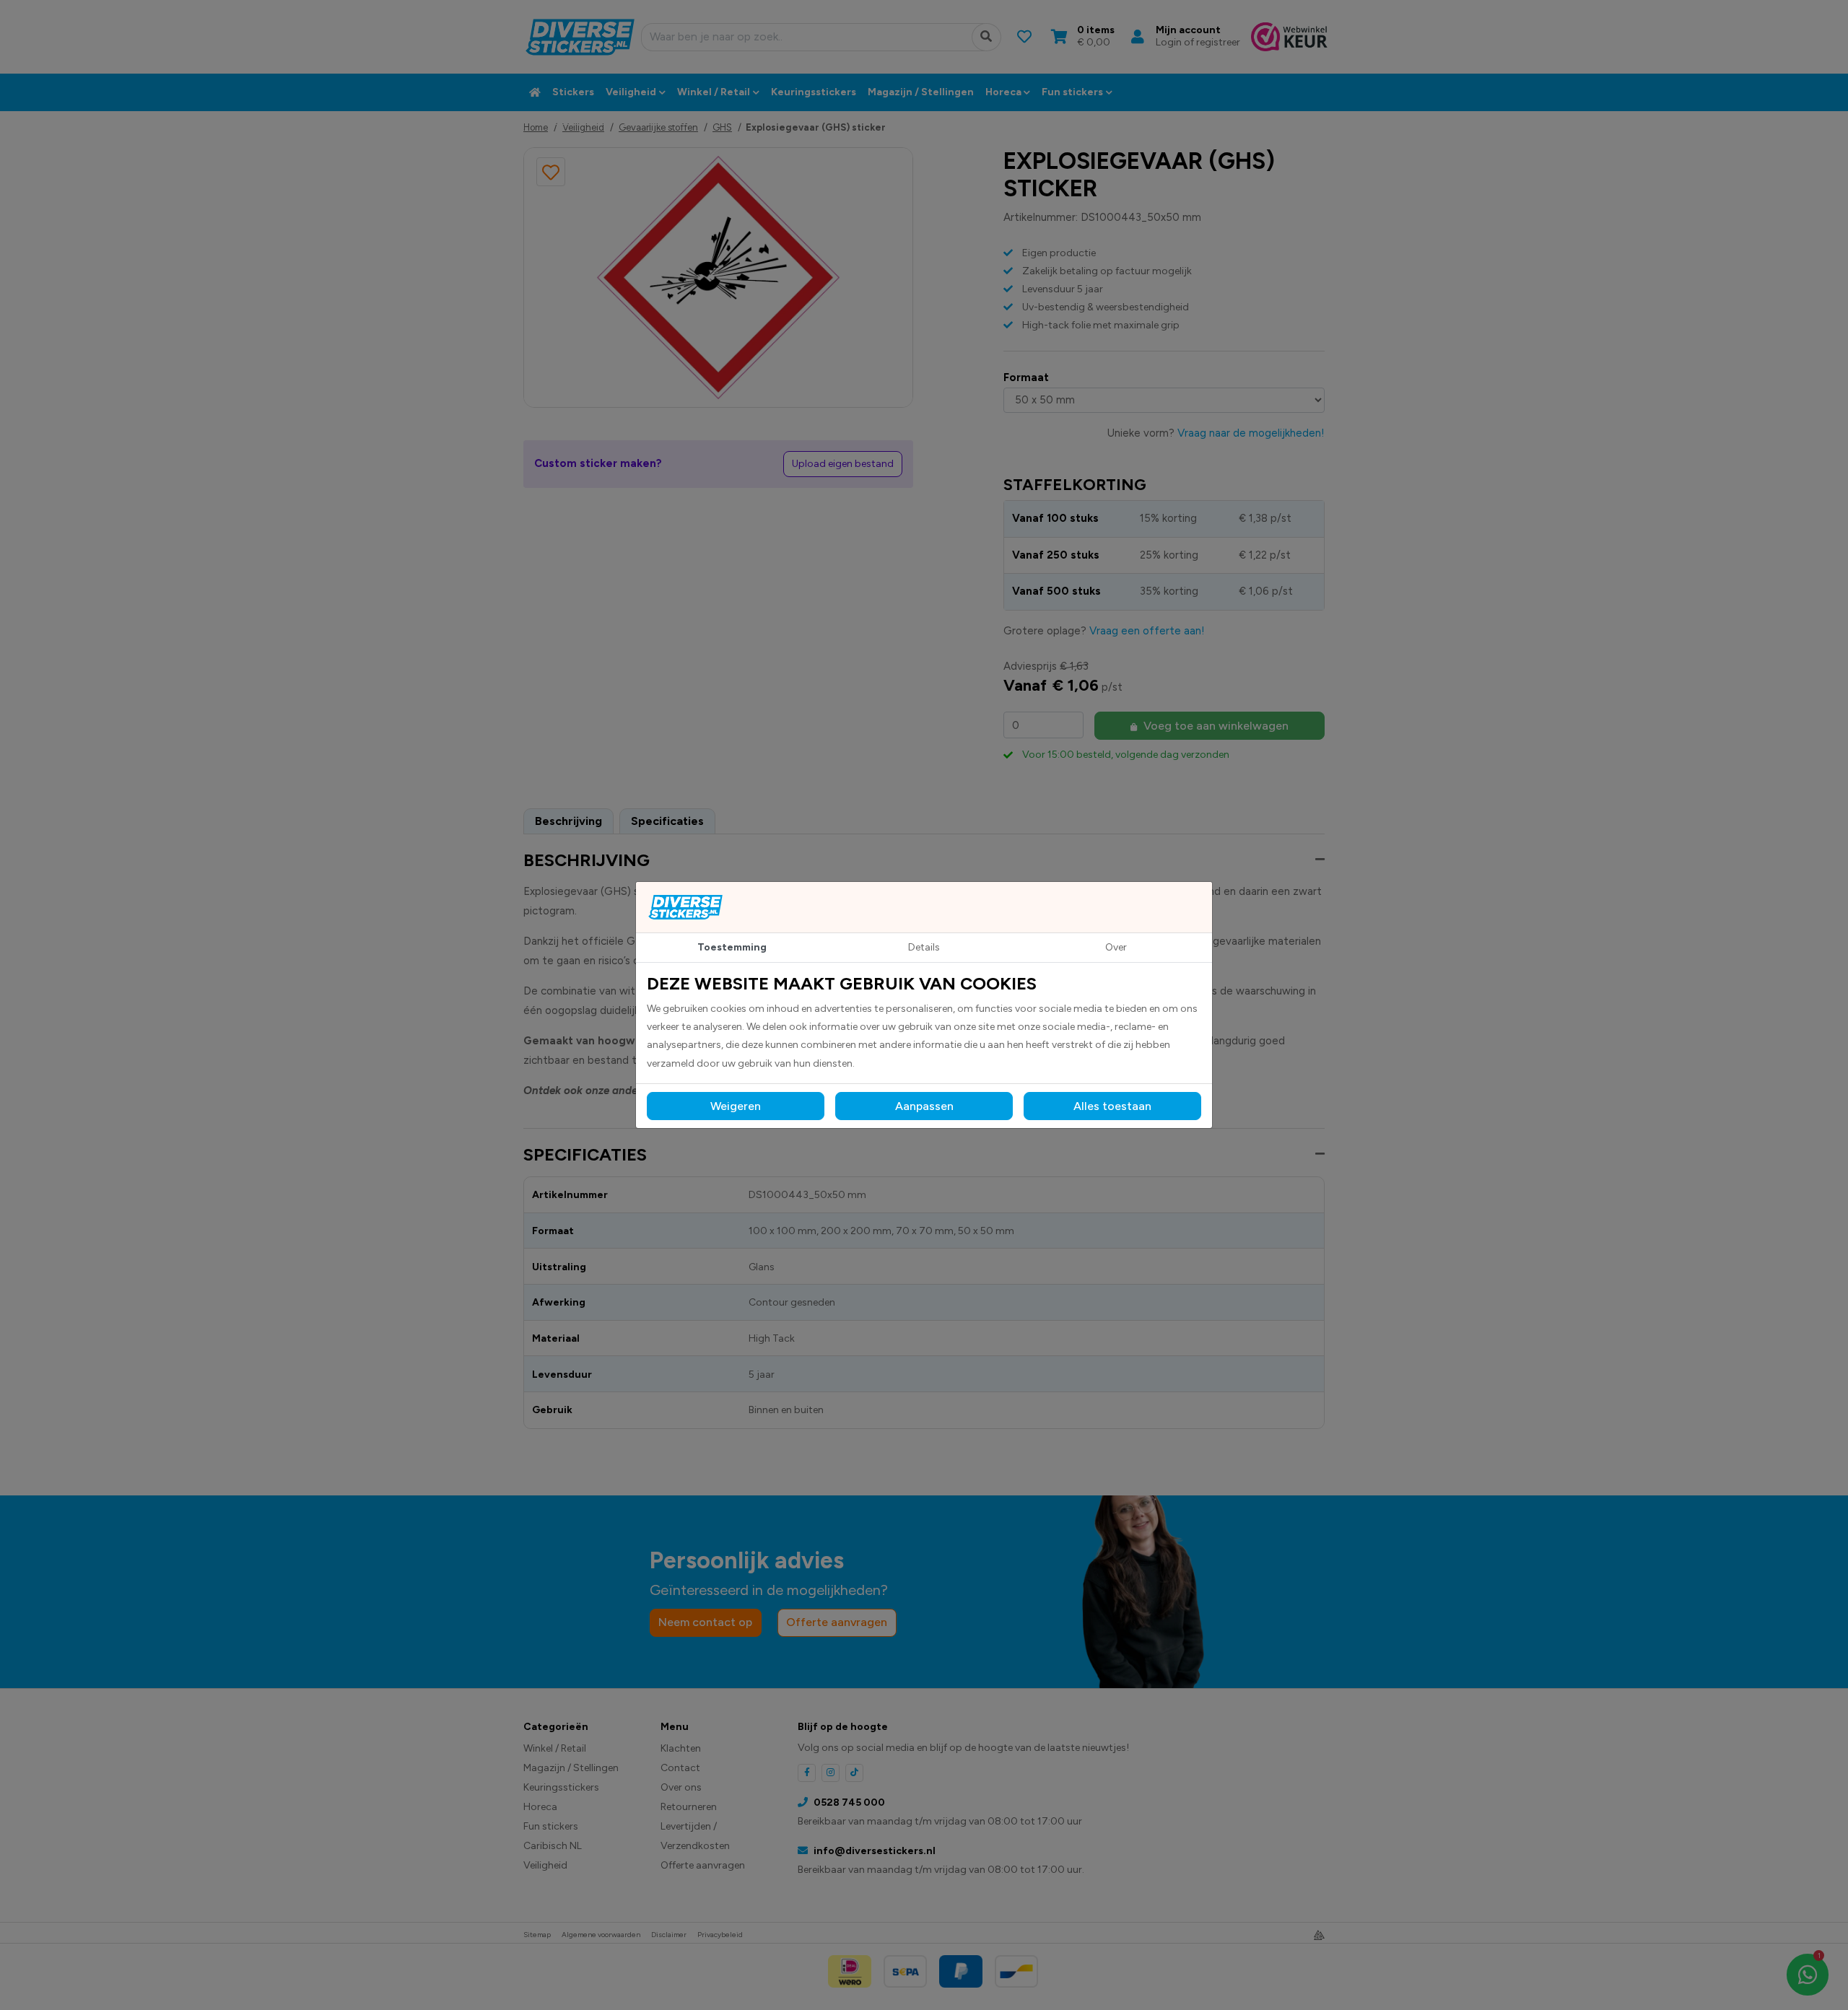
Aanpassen (924, 1106)
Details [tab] (924, 947)
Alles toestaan (1112, 1106)
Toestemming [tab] (732, 947)
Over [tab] (1116, 947)
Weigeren (736, 1106)
